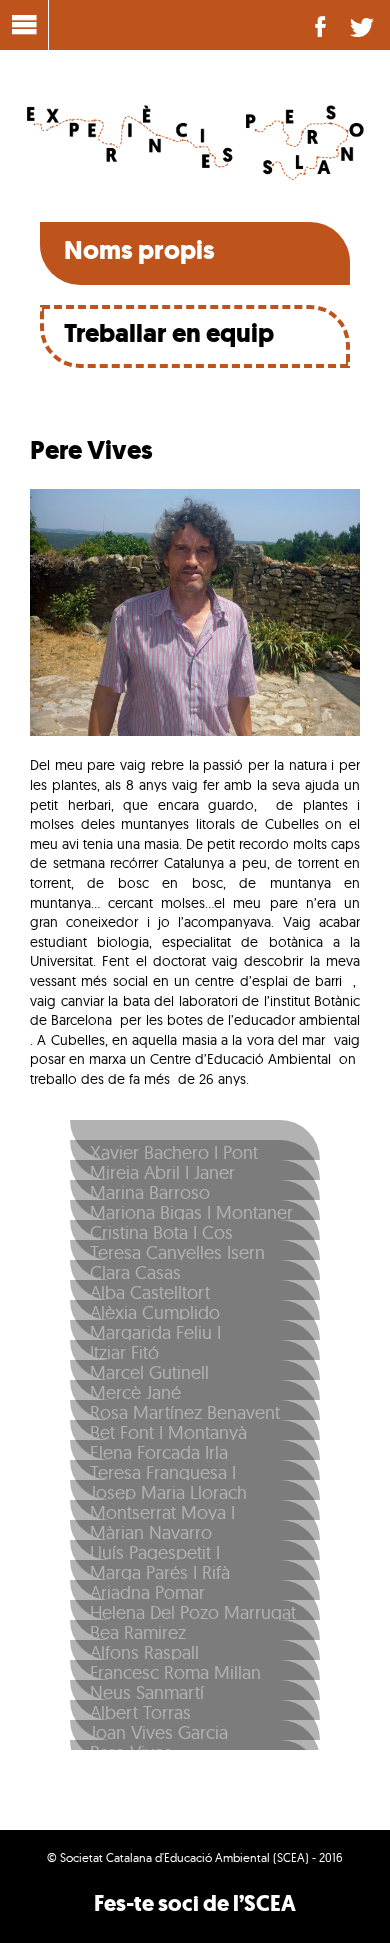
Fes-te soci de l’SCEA (195, 1903)
